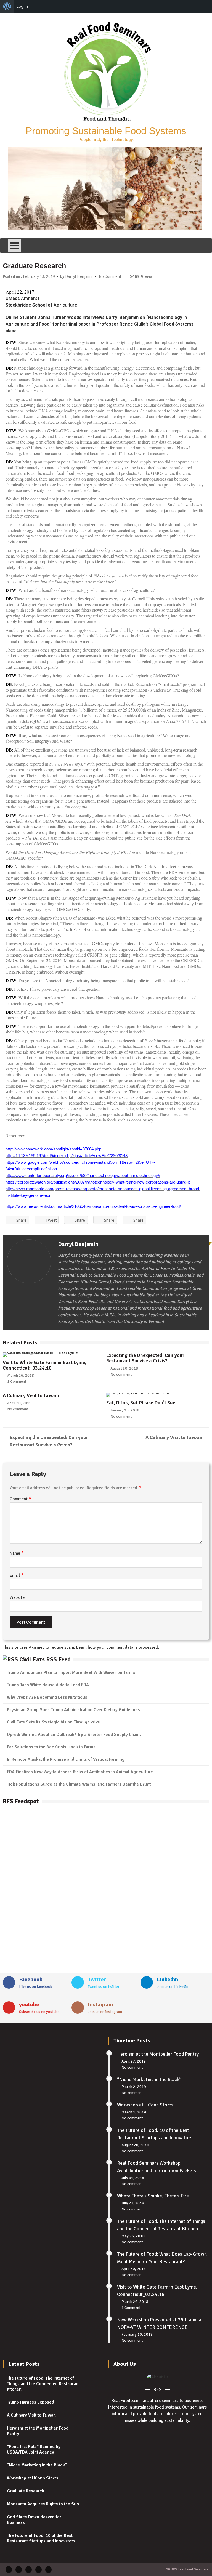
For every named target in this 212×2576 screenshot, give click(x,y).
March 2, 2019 (134, 2087)
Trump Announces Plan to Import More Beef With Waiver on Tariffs (71, 1672)
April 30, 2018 (134, 2269)
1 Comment (17, 1382)
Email (17, 1575)
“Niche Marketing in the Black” (149, 2079)
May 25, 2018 (133, 2236)
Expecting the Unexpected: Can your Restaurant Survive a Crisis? (145, 1358)
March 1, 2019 (134, 2112)
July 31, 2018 (133, 2178)
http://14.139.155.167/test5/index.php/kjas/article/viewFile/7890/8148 (67, 1156)
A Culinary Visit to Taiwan (31, 1395)
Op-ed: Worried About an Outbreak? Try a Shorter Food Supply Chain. (74, 1735)
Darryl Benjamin (79, 276)
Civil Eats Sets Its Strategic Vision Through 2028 (54, 1722)
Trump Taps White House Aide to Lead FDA (48, 1685)
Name (17, 1553)
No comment (121, 1374)
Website (17, 1597)
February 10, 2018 (137, 2334)
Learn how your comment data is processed (117, 1647)
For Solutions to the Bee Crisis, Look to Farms (51, 1747)
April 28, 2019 (19, 1403)
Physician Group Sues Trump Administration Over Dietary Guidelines (73, 1710)
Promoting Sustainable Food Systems (106, 131)
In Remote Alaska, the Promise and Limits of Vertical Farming (66, 1759)
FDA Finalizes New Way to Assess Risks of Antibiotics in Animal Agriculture (80, 1772)
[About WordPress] (7, 6)
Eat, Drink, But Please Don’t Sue (141, 1403)
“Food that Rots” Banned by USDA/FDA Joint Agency (34, 2449)
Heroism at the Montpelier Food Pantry (158, 2054)
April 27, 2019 (134, 2061)
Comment (21, 1499)
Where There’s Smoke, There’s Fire (153, 2196)
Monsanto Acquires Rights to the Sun (43, 2504)
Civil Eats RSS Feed (45, 1659)
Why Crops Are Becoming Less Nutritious (47, 1697)
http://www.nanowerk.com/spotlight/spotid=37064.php (53, 1149)
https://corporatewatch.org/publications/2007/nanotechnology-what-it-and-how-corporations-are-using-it (98, 1182)
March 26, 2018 (21, 1375)
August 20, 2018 (124, 1368)
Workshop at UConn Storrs (145, 2105)
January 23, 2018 (125, 1410)
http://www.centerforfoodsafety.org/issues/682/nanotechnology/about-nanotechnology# (83, 1176)
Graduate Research (26, 2491)
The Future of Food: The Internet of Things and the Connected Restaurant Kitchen (43, 2384)
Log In (22, 6)
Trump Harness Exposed (31, 2402)
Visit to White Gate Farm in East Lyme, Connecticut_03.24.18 (44, 1365)
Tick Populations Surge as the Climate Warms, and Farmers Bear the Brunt (79, 1784)
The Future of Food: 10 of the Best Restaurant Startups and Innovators (41, 2538)
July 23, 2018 (133, 2203)
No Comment (110, 276)
